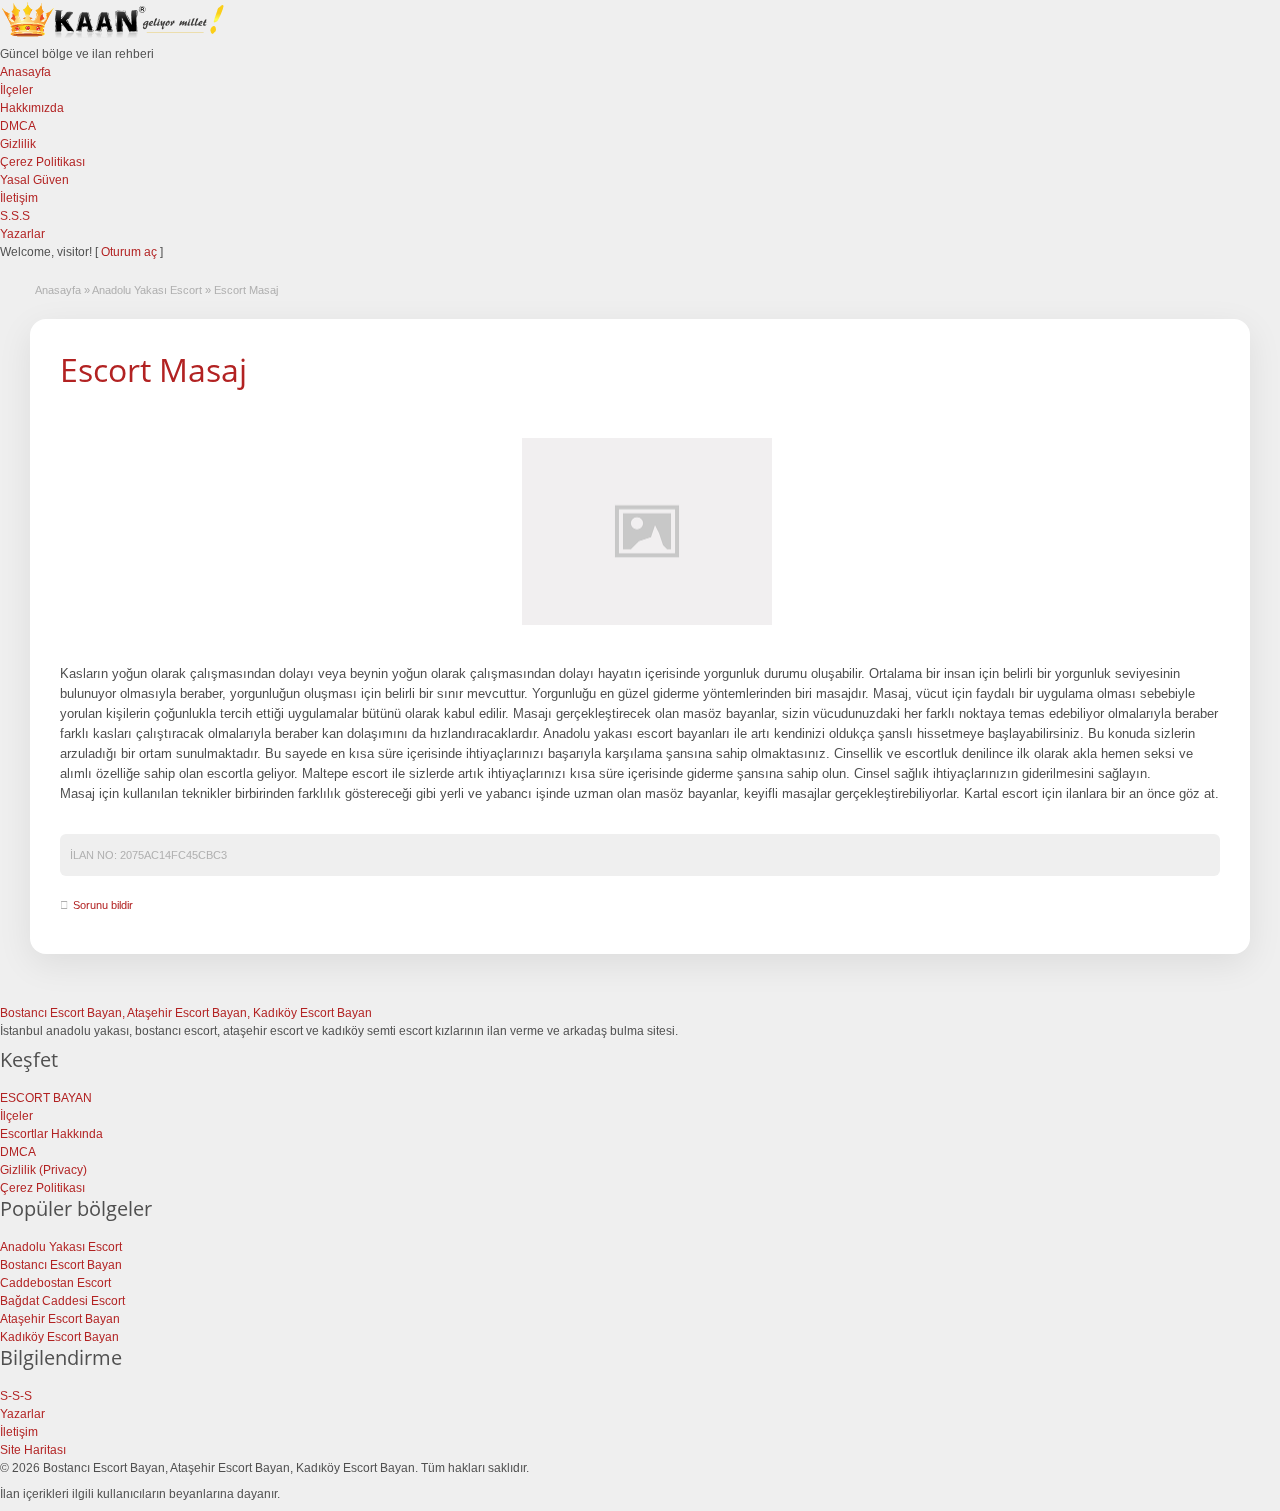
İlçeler (16, 90)
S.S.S (15, 216)
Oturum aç (130, 252)
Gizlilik (18, 144)
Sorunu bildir (103, 905)
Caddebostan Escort (55, 1283)
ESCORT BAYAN (46, 1098)
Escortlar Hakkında (51, 1134)
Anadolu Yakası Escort (147, 290)
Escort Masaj (153, 369)
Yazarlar (22, 234)
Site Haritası (33, 1450)
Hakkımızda (32, 108)
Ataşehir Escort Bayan (60, 1319)
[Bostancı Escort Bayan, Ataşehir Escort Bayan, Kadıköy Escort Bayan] (115, 36)
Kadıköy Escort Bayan (59, 1337)
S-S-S (16, 1396)
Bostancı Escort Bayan (61, 1265)
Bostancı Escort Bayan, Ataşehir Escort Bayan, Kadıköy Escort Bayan (186, 1013)
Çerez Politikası (42, 162)
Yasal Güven (34, 180)
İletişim (19, 198)
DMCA (18, 126)
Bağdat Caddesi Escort (62, 1301)
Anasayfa (25, 72)
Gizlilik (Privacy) (43, 1170)
